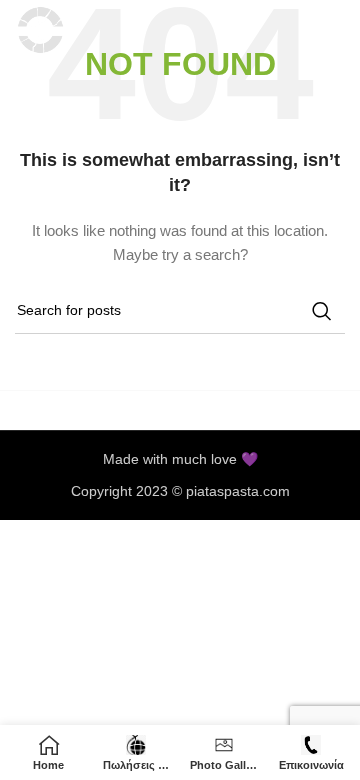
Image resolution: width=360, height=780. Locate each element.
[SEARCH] (322, 311)
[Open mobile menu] (335, 30)
